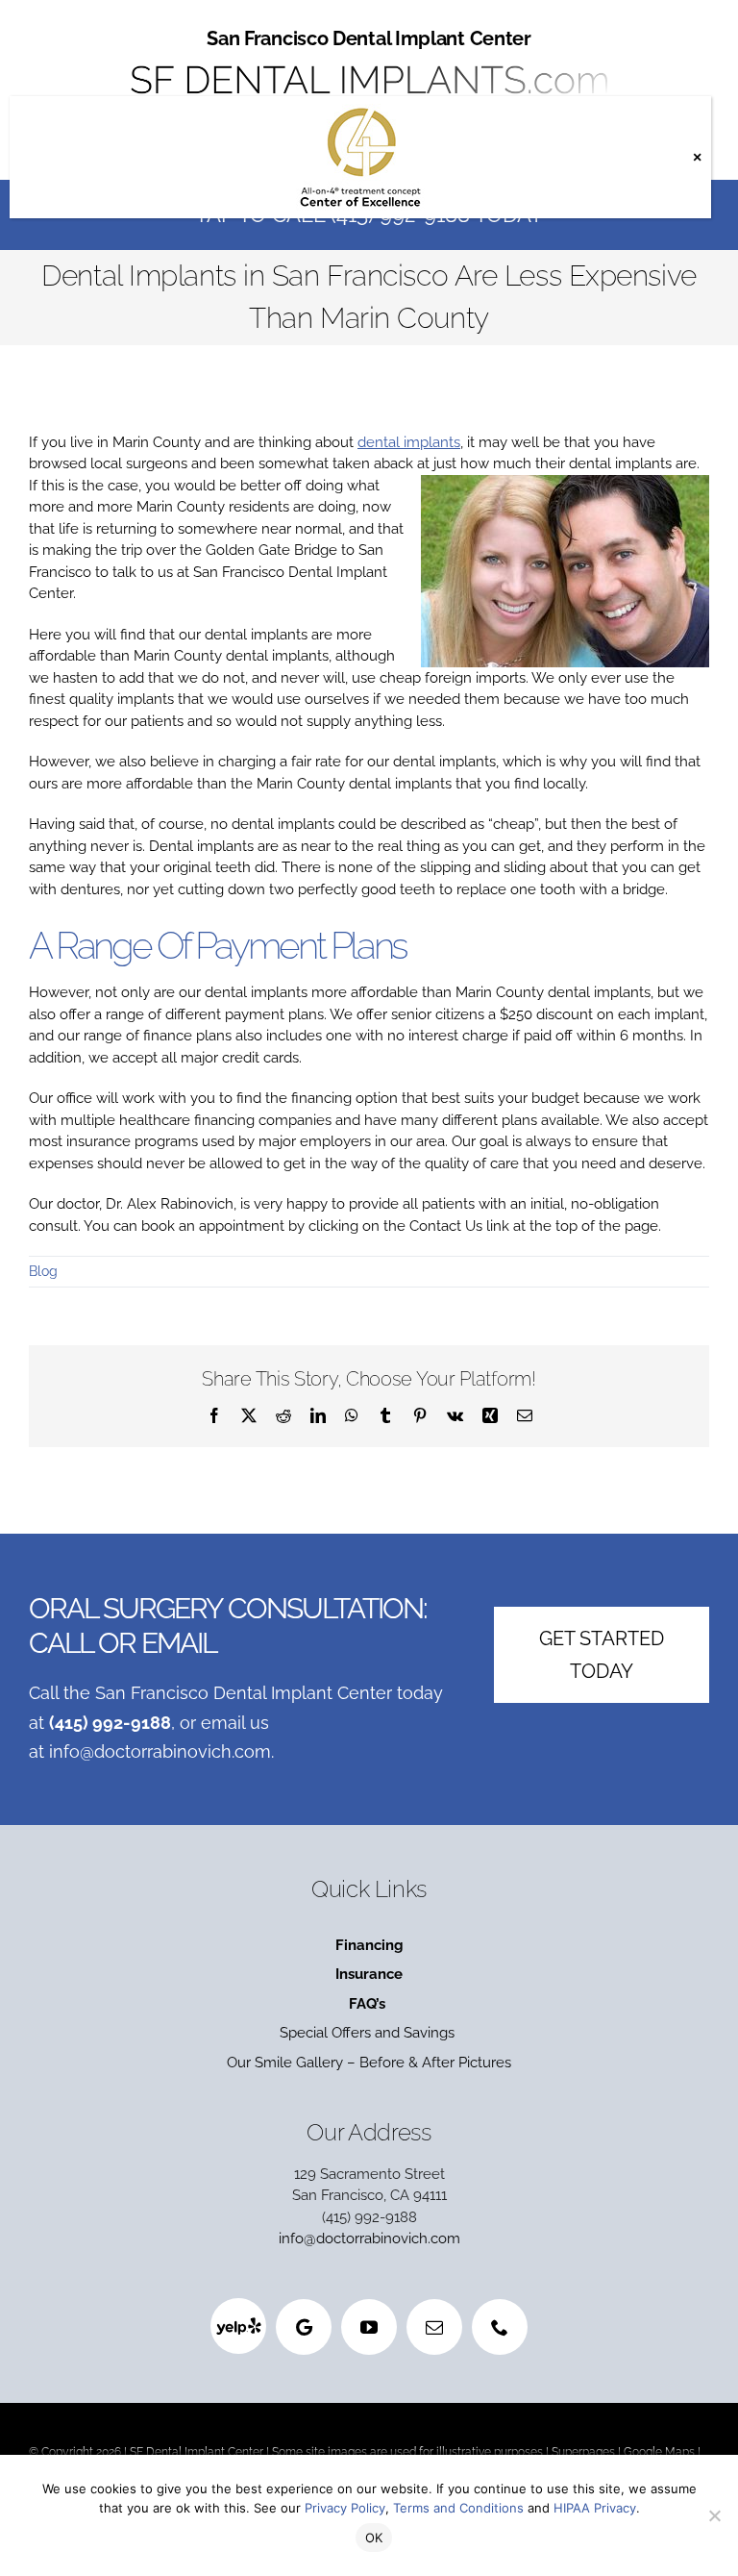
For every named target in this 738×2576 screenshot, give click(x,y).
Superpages (583, 2452)
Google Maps (659, 2452)
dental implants (409, 442)
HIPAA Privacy (595, 2508)
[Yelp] (238, 2326)
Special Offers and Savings (369, 2033)
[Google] (304, 2327)
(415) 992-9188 (110, 1723)
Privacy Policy (345, 2508)
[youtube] (369, 2327)
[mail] (434, 2327)
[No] (714, 2515)
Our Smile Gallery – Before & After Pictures (369, 2063)
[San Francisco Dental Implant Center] (369, 60)
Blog (43, 1271)
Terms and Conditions (458, 2508)
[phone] (500, 2327)
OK (374, 2538)
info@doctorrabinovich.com (160, 1751)
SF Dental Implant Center (197, 2452)
